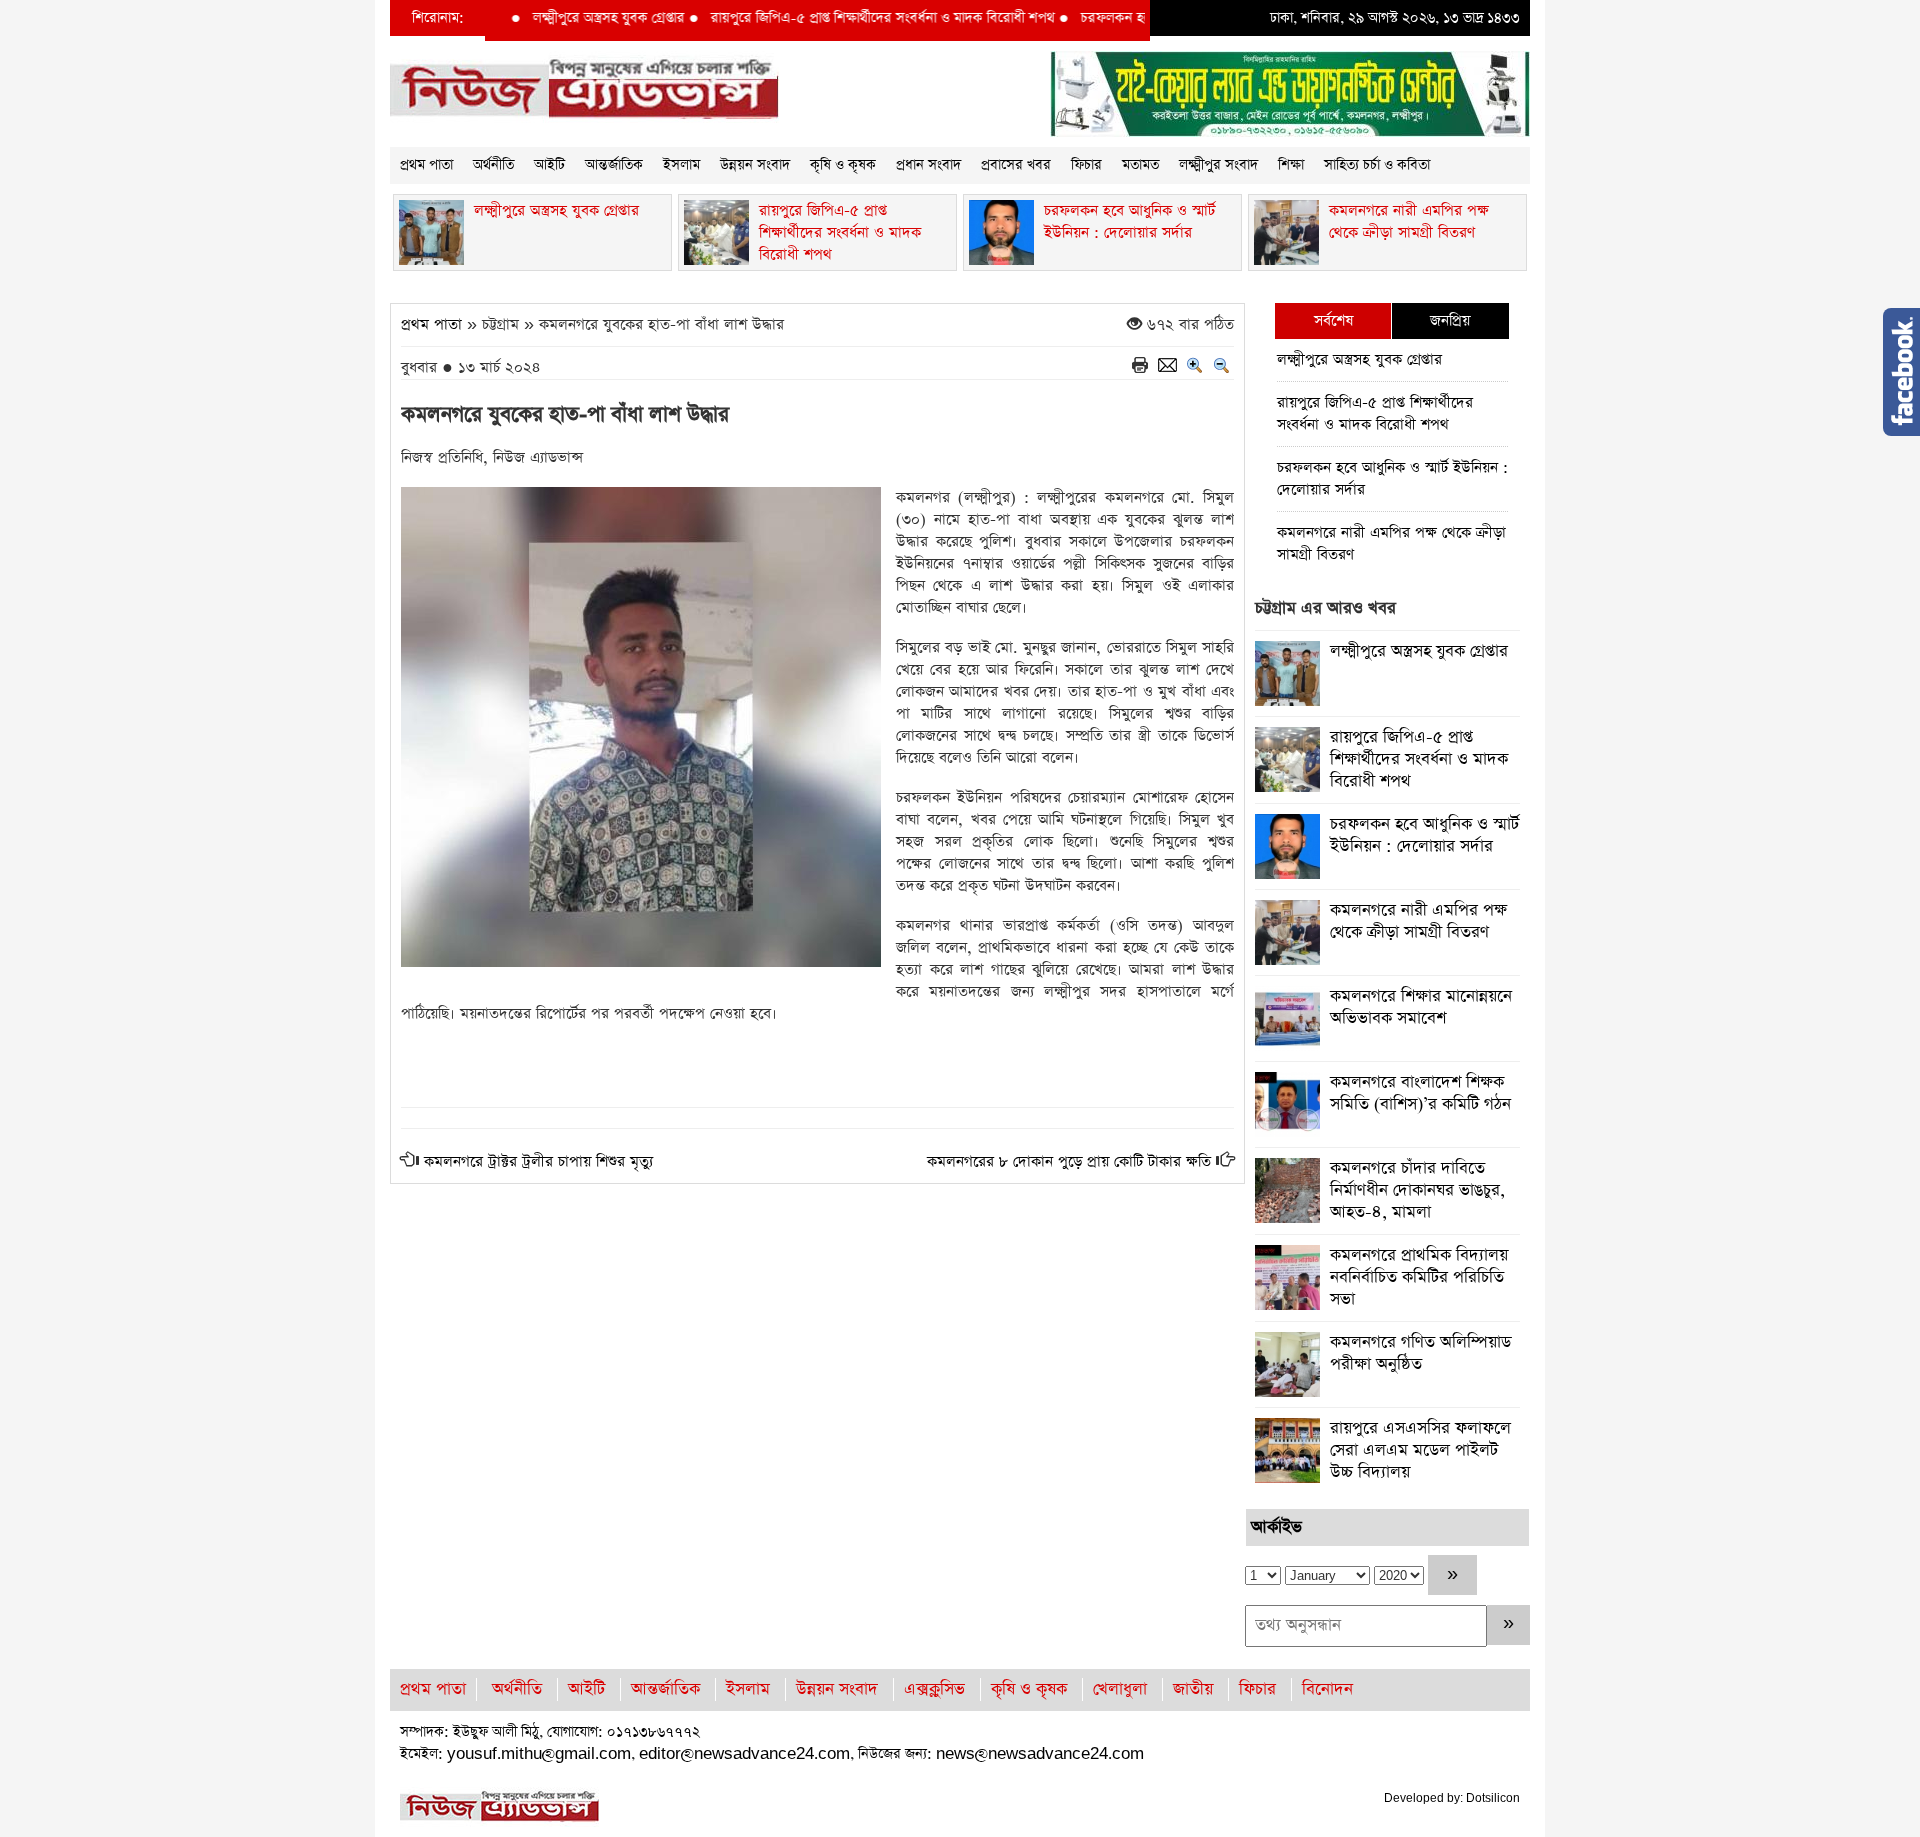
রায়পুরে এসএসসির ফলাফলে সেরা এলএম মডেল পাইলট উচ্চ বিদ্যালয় (1420, 1450)
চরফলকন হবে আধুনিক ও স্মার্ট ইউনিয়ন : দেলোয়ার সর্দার (1392, 478)
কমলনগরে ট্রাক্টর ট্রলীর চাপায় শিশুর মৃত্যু (538, 1161)
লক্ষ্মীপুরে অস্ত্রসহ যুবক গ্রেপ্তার (561, 18)
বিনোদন (1327, 1689)
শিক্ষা (1291, 165)
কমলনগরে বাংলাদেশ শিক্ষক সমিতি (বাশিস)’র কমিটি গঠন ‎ (1423, 1093)
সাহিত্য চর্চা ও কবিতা (1377, 165)
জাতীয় (1193, 1689)
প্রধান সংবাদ (928, 165)
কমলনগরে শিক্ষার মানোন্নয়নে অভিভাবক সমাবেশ (1421, 1007)
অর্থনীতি (493, 165)
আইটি (549, 165)
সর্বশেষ (1333, 320)
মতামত (1140, 165)
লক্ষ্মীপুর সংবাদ (1218, 165)
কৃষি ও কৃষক (843, 165)
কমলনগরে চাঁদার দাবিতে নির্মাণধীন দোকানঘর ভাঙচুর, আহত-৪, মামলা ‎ (1417, 1190)
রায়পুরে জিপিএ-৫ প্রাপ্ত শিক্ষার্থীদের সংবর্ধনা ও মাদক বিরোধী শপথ (835, 18)
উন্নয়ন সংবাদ (755, 165)
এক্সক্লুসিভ (934, 1689)
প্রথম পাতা (426, 165)
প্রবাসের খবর (1016, 165)
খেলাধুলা (1120, 1689)
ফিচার (1086, 165)
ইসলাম (681, 165)
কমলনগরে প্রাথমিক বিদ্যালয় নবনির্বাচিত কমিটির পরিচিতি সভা (1419, 1277)
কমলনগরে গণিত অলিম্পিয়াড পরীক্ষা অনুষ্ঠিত (1420, 1353)
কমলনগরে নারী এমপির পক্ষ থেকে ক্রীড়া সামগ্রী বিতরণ (1391, 543)
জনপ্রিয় (1450, 320)
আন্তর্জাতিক (614, 165)
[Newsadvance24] (584, 88)
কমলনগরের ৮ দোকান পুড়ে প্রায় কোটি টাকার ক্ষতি (1069, 1161)
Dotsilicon (1493, 1798)
